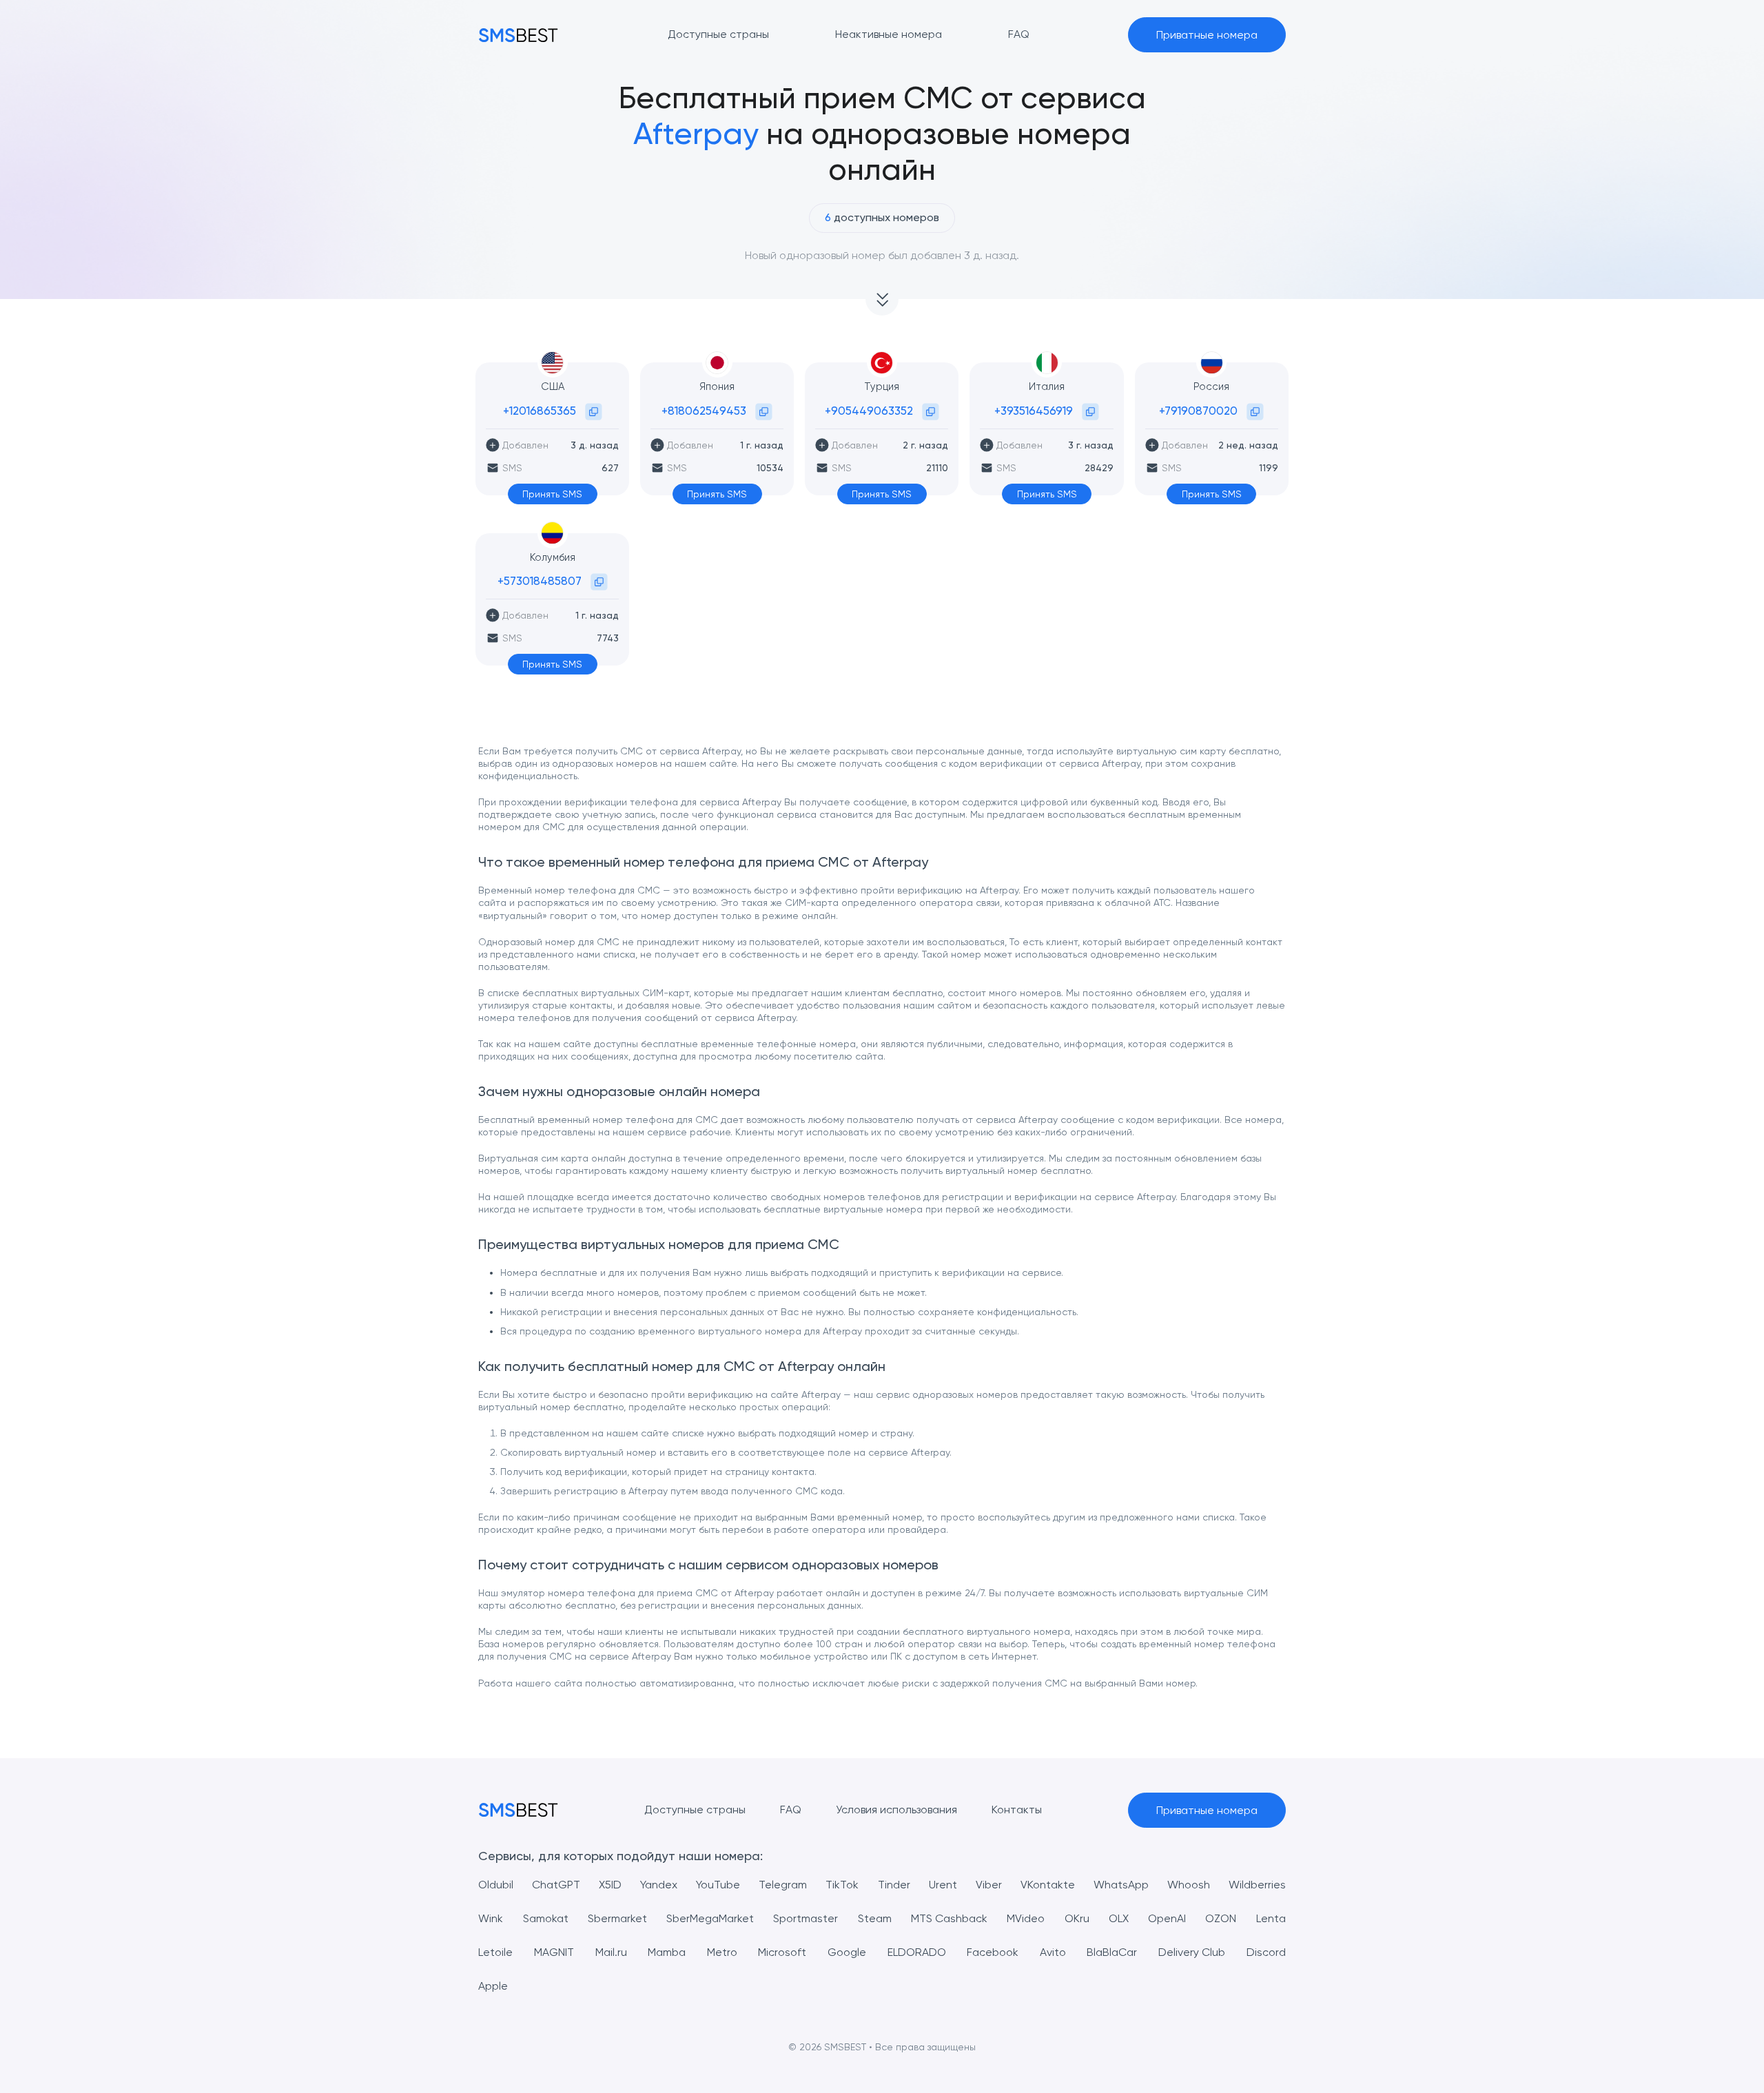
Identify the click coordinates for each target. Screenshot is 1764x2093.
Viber (989, 1885)
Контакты (1017, 1810)
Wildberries (1257, 1885)
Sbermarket (617, 1918)
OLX (1119, 1918)
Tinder (894, 1885)
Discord (1266, 1952)
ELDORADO (917, 1952)
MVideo (1026, 1918)
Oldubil (496, 1885)
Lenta (1271, 1918)
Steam (875, 1918)
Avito (1053, 1952)
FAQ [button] (1019, 34)
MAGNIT (554, 1952)
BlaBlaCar (1112, 1952)
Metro (722, 1952)
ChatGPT (556, 1885)
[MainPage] (518, 35)
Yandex (659, 1885)
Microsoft (782, 1952)
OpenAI (1167, 1918)
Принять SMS (552, 494)
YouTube (718, 1885)
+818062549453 (704, 411)
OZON (1221, 1918)
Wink (491, 1918)
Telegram (783, 1885)
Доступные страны (695, 1810)
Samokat (546, 1918)
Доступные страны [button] (718, 34)
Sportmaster (806, 1918)
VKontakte (1048, 1885)
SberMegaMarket (710, 1918)
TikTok (842, 1885)
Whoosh (1189, 1885)
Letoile (495, 1952)
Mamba (667, 1952)
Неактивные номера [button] (889, 34)
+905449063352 (869, 411)
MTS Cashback (949, 1918)
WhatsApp (1121, 1885)
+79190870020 (1198, 411)
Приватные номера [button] (1207, 35)
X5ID (610, 1885)
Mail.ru (611, 1952)
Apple (493, 1986)
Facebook (993, 1952)
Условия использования (896, 1810)
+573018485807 (540, 581)
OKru (1077, 1918)
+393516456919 (1034, 411)
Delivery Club (1192, 1952)
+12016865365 (540, 411)
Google (847, 1952)
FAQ (791, 1810)
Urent (943, 1885)
